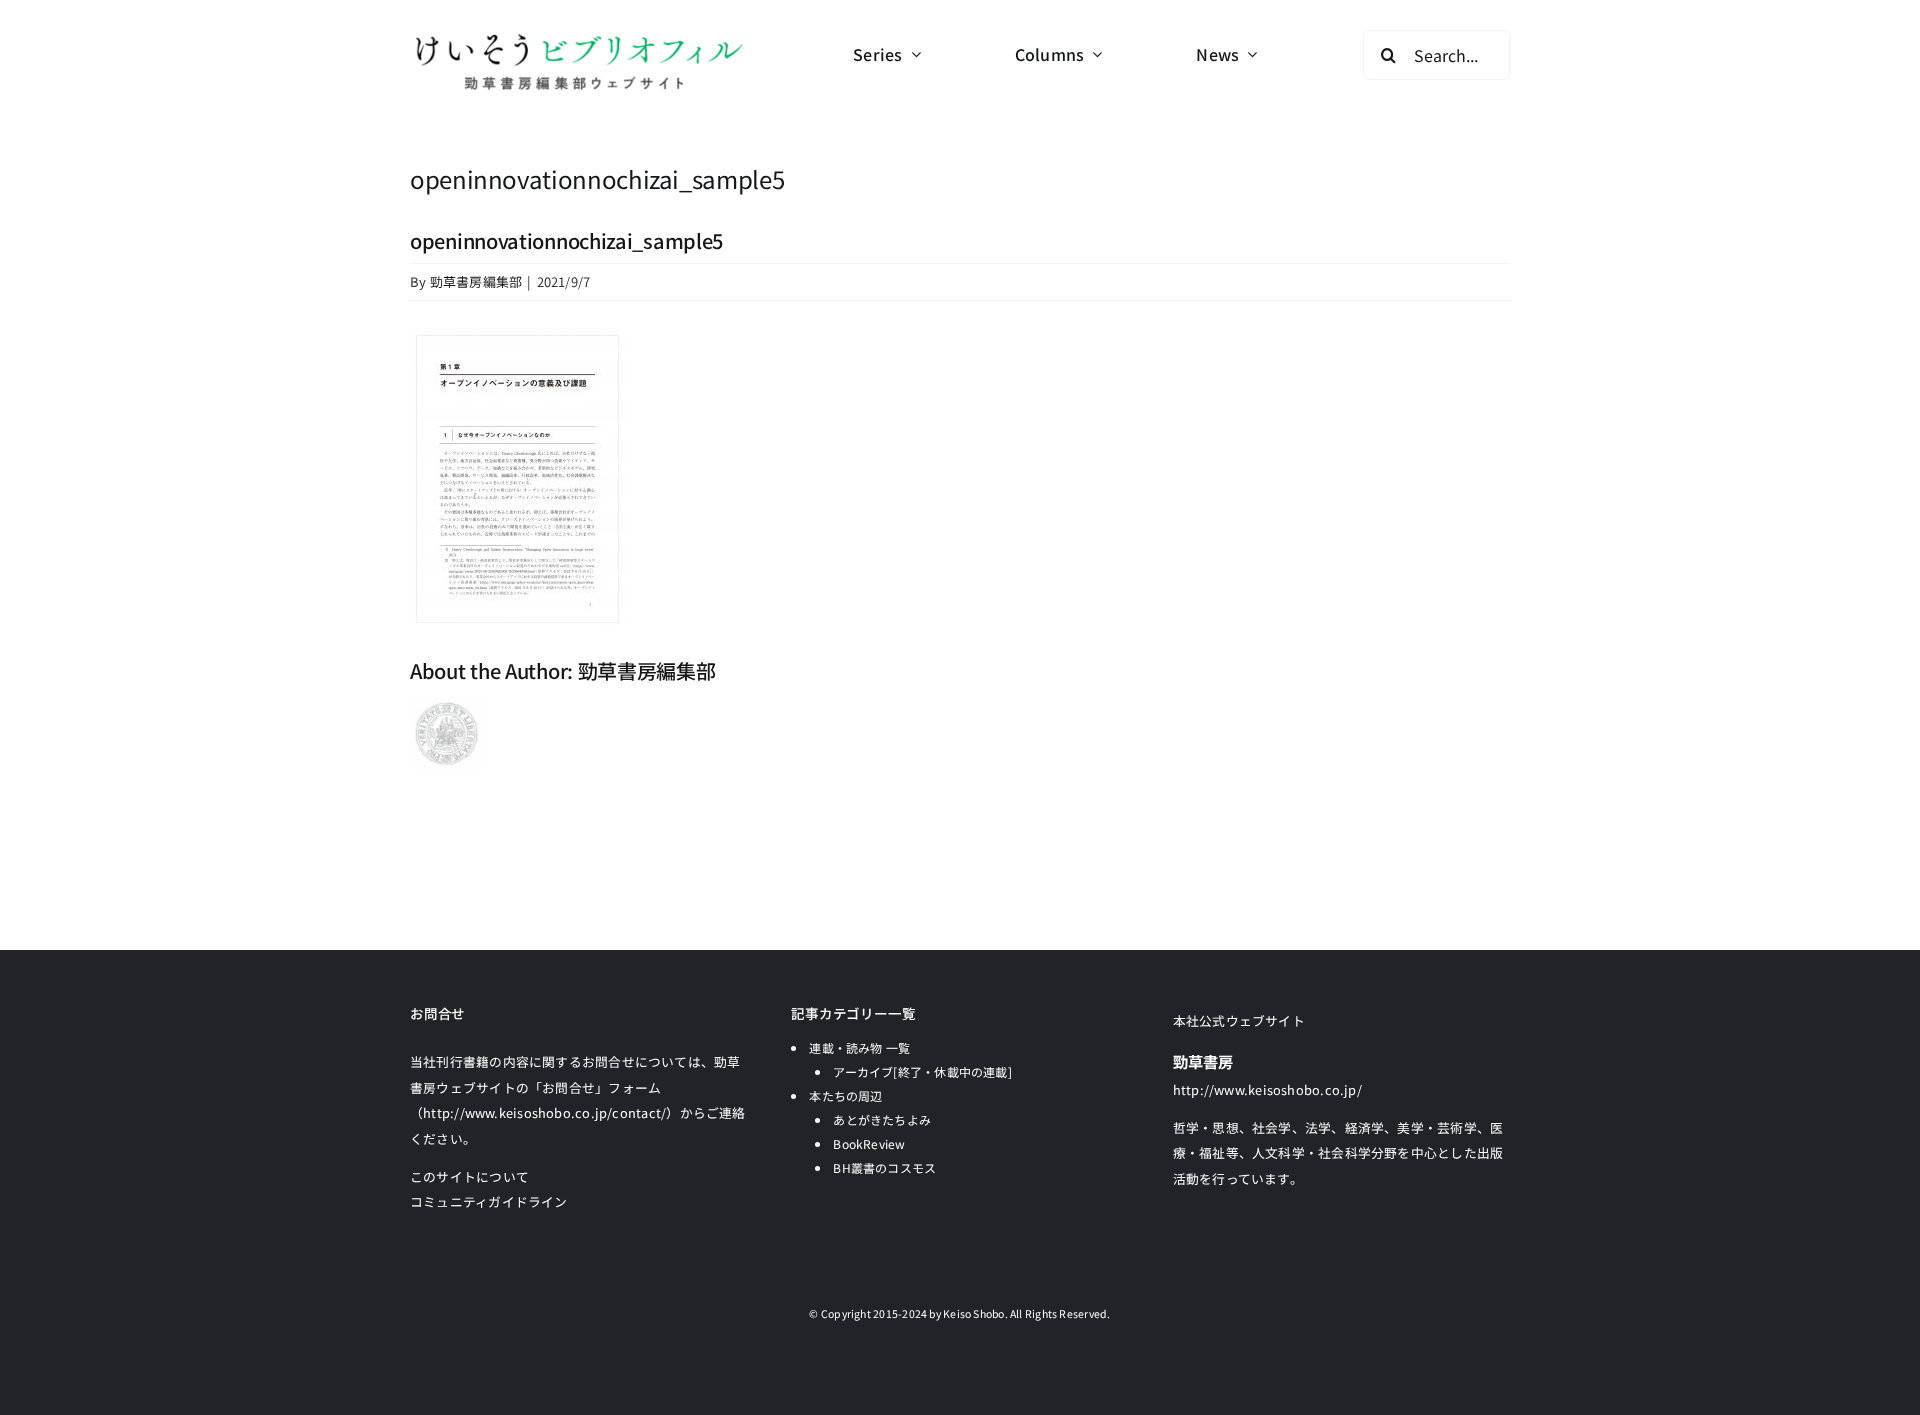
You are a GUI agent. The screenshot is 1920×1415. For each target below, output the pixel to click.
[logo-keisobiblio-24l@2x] (578, 37)
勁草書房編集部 (476, 281)
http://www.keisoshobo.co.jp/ (1267, 1089)
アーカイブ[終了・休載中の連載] (922, 1071)
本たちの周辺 (845, 1095)
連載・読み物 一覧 (859, 1047)
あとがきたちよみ (882, 1119)
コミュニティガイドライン (489, 1201)
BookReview (869, 1143)
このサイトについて (469, 1176)
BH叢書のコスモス (884, 1167)
